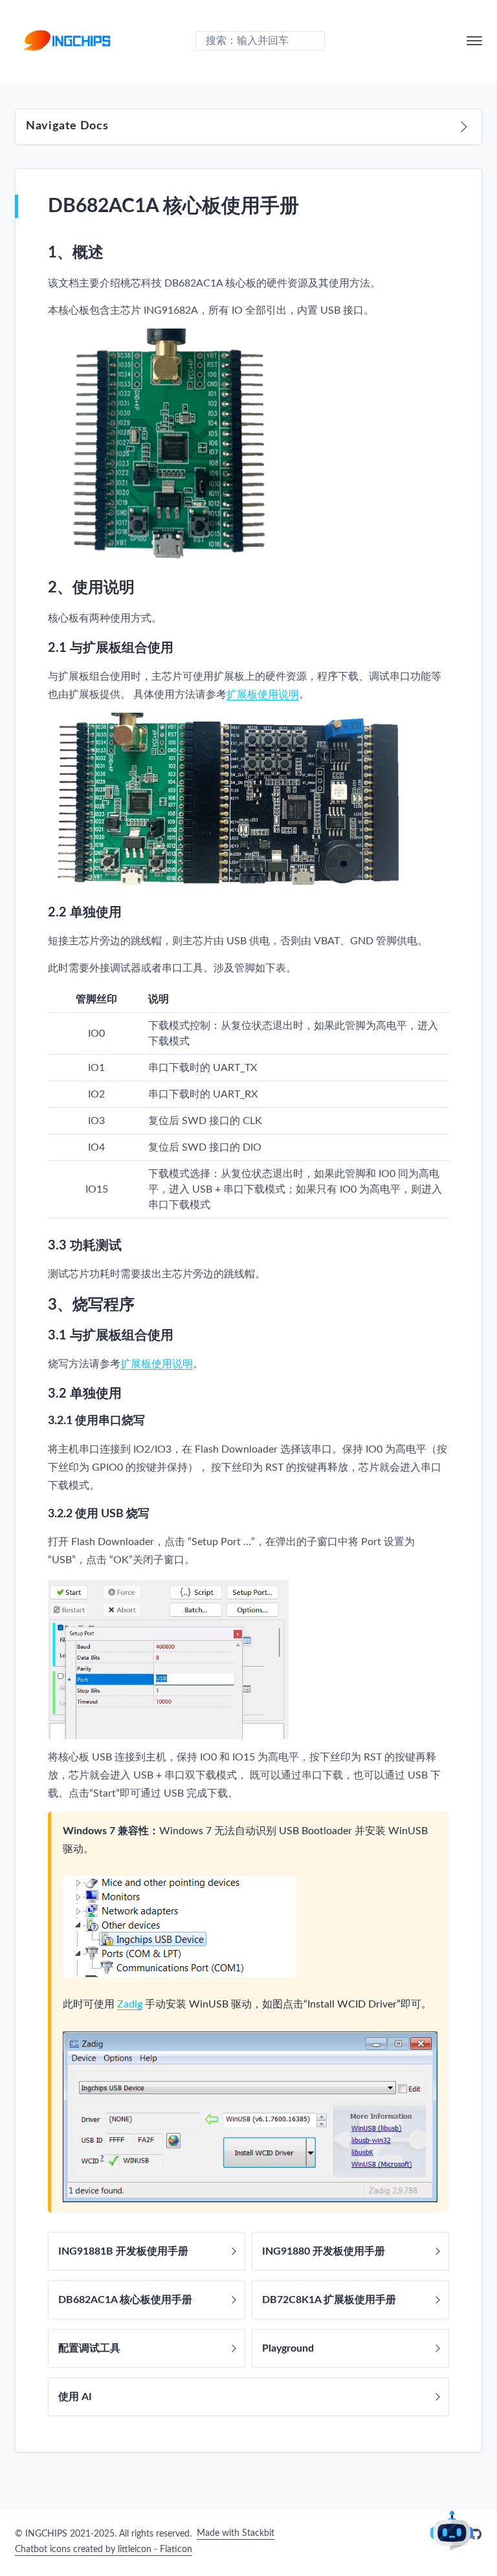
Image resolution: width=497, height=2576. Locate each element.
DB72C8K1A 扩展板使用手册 (329, 2300)
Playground (288, 2348)
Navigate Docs (67, 126)
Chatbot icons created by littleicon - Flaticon (104, 2549)
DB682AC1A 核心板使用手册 (125, 2300)
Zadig (130, 2004)
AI (452, 2531)
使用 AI (75, 2397)
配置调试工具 (89, 2348)
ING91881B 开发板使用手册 (123, 2251)
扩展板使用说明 (263, 695)
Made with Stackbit (236, 2533)
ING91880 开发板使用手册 (324, 2251)
